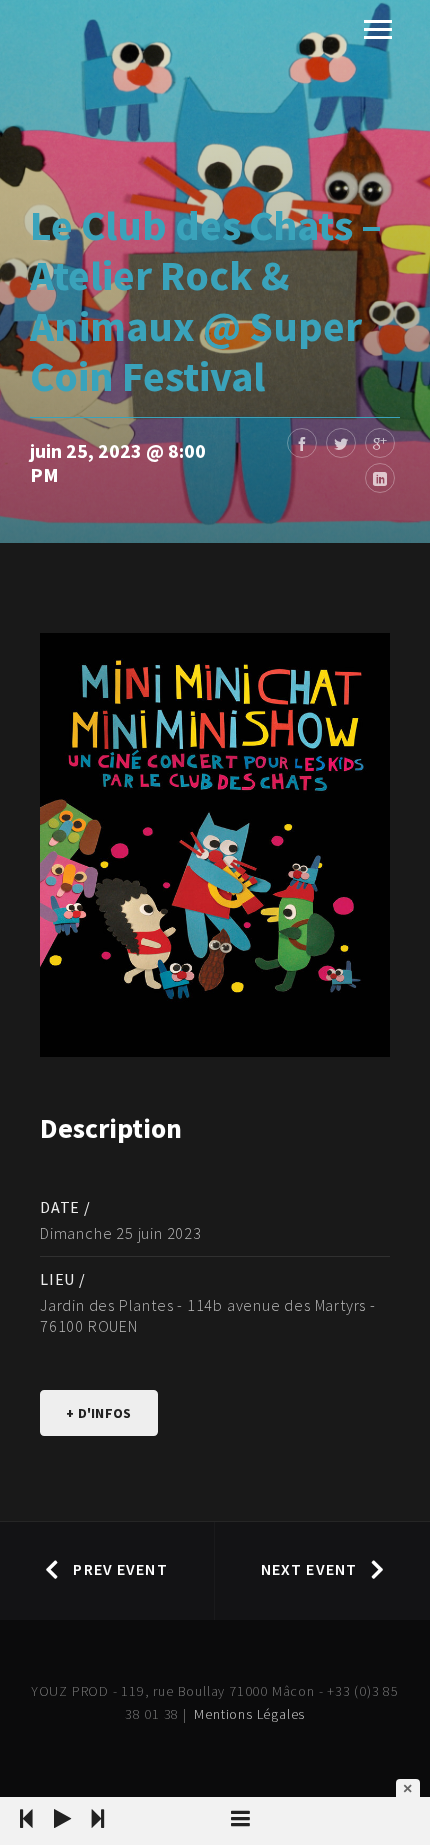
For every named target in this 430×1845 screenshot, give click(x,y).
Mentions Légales (249, 1714)
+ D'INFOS (99, 1413)
